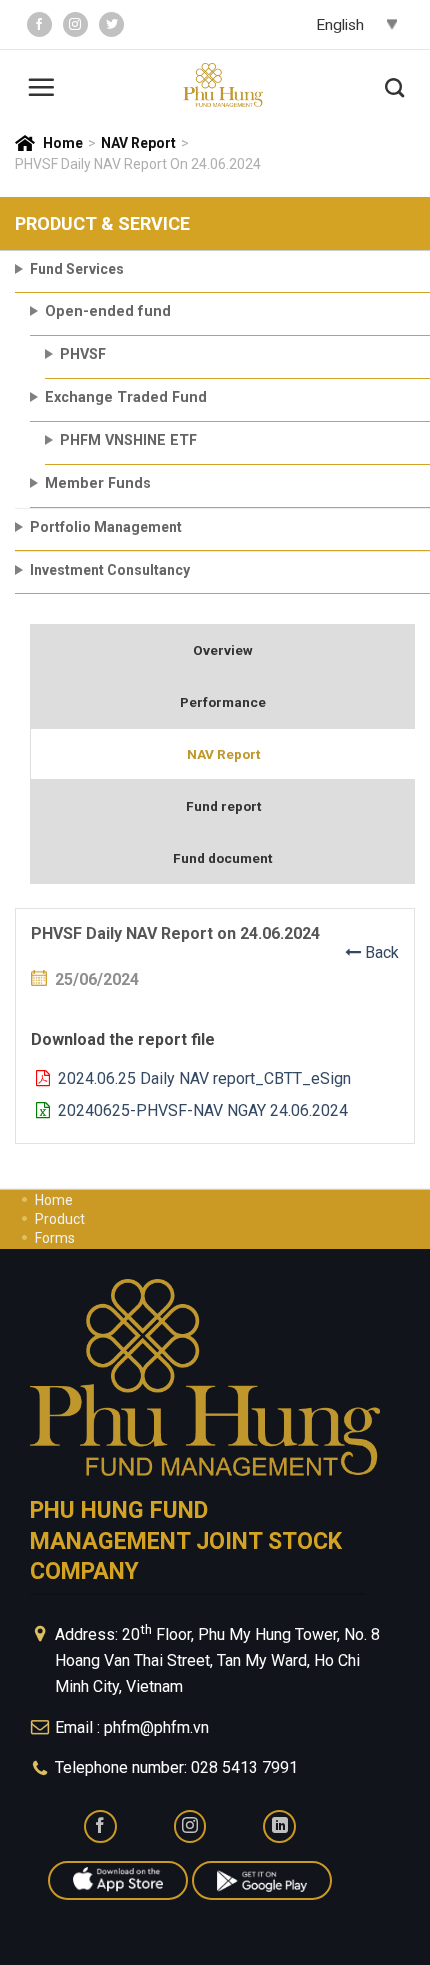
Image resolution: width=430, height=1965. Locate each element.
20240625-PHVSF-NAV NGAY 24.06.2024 (199, 1110)
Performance (223, 702)
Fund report (223, 806)
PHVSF (83, 354)
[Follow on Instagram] (75, 24)
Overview (223, 650)
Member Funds (98, 483)
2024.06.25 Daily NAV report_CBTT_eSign (200, 1078)
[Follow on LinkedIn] (279, 1826)
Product (60, 1219)
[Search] (394, 85)
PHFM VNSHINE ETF (128, 440)
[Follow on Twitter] (111, 24)
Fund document (222, 858)
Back (380, 952)
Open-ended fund (108, 311)
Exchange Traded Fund (126, 397)
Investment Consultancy (110, 570)
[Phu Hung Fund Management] (223, 85)
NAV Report (138, 143)
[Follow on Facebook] (39, 24)
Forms (55, 1238)
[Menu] (41, 84)
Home (63, 143)
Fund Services (77, 269)
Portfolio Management (106, 527)
